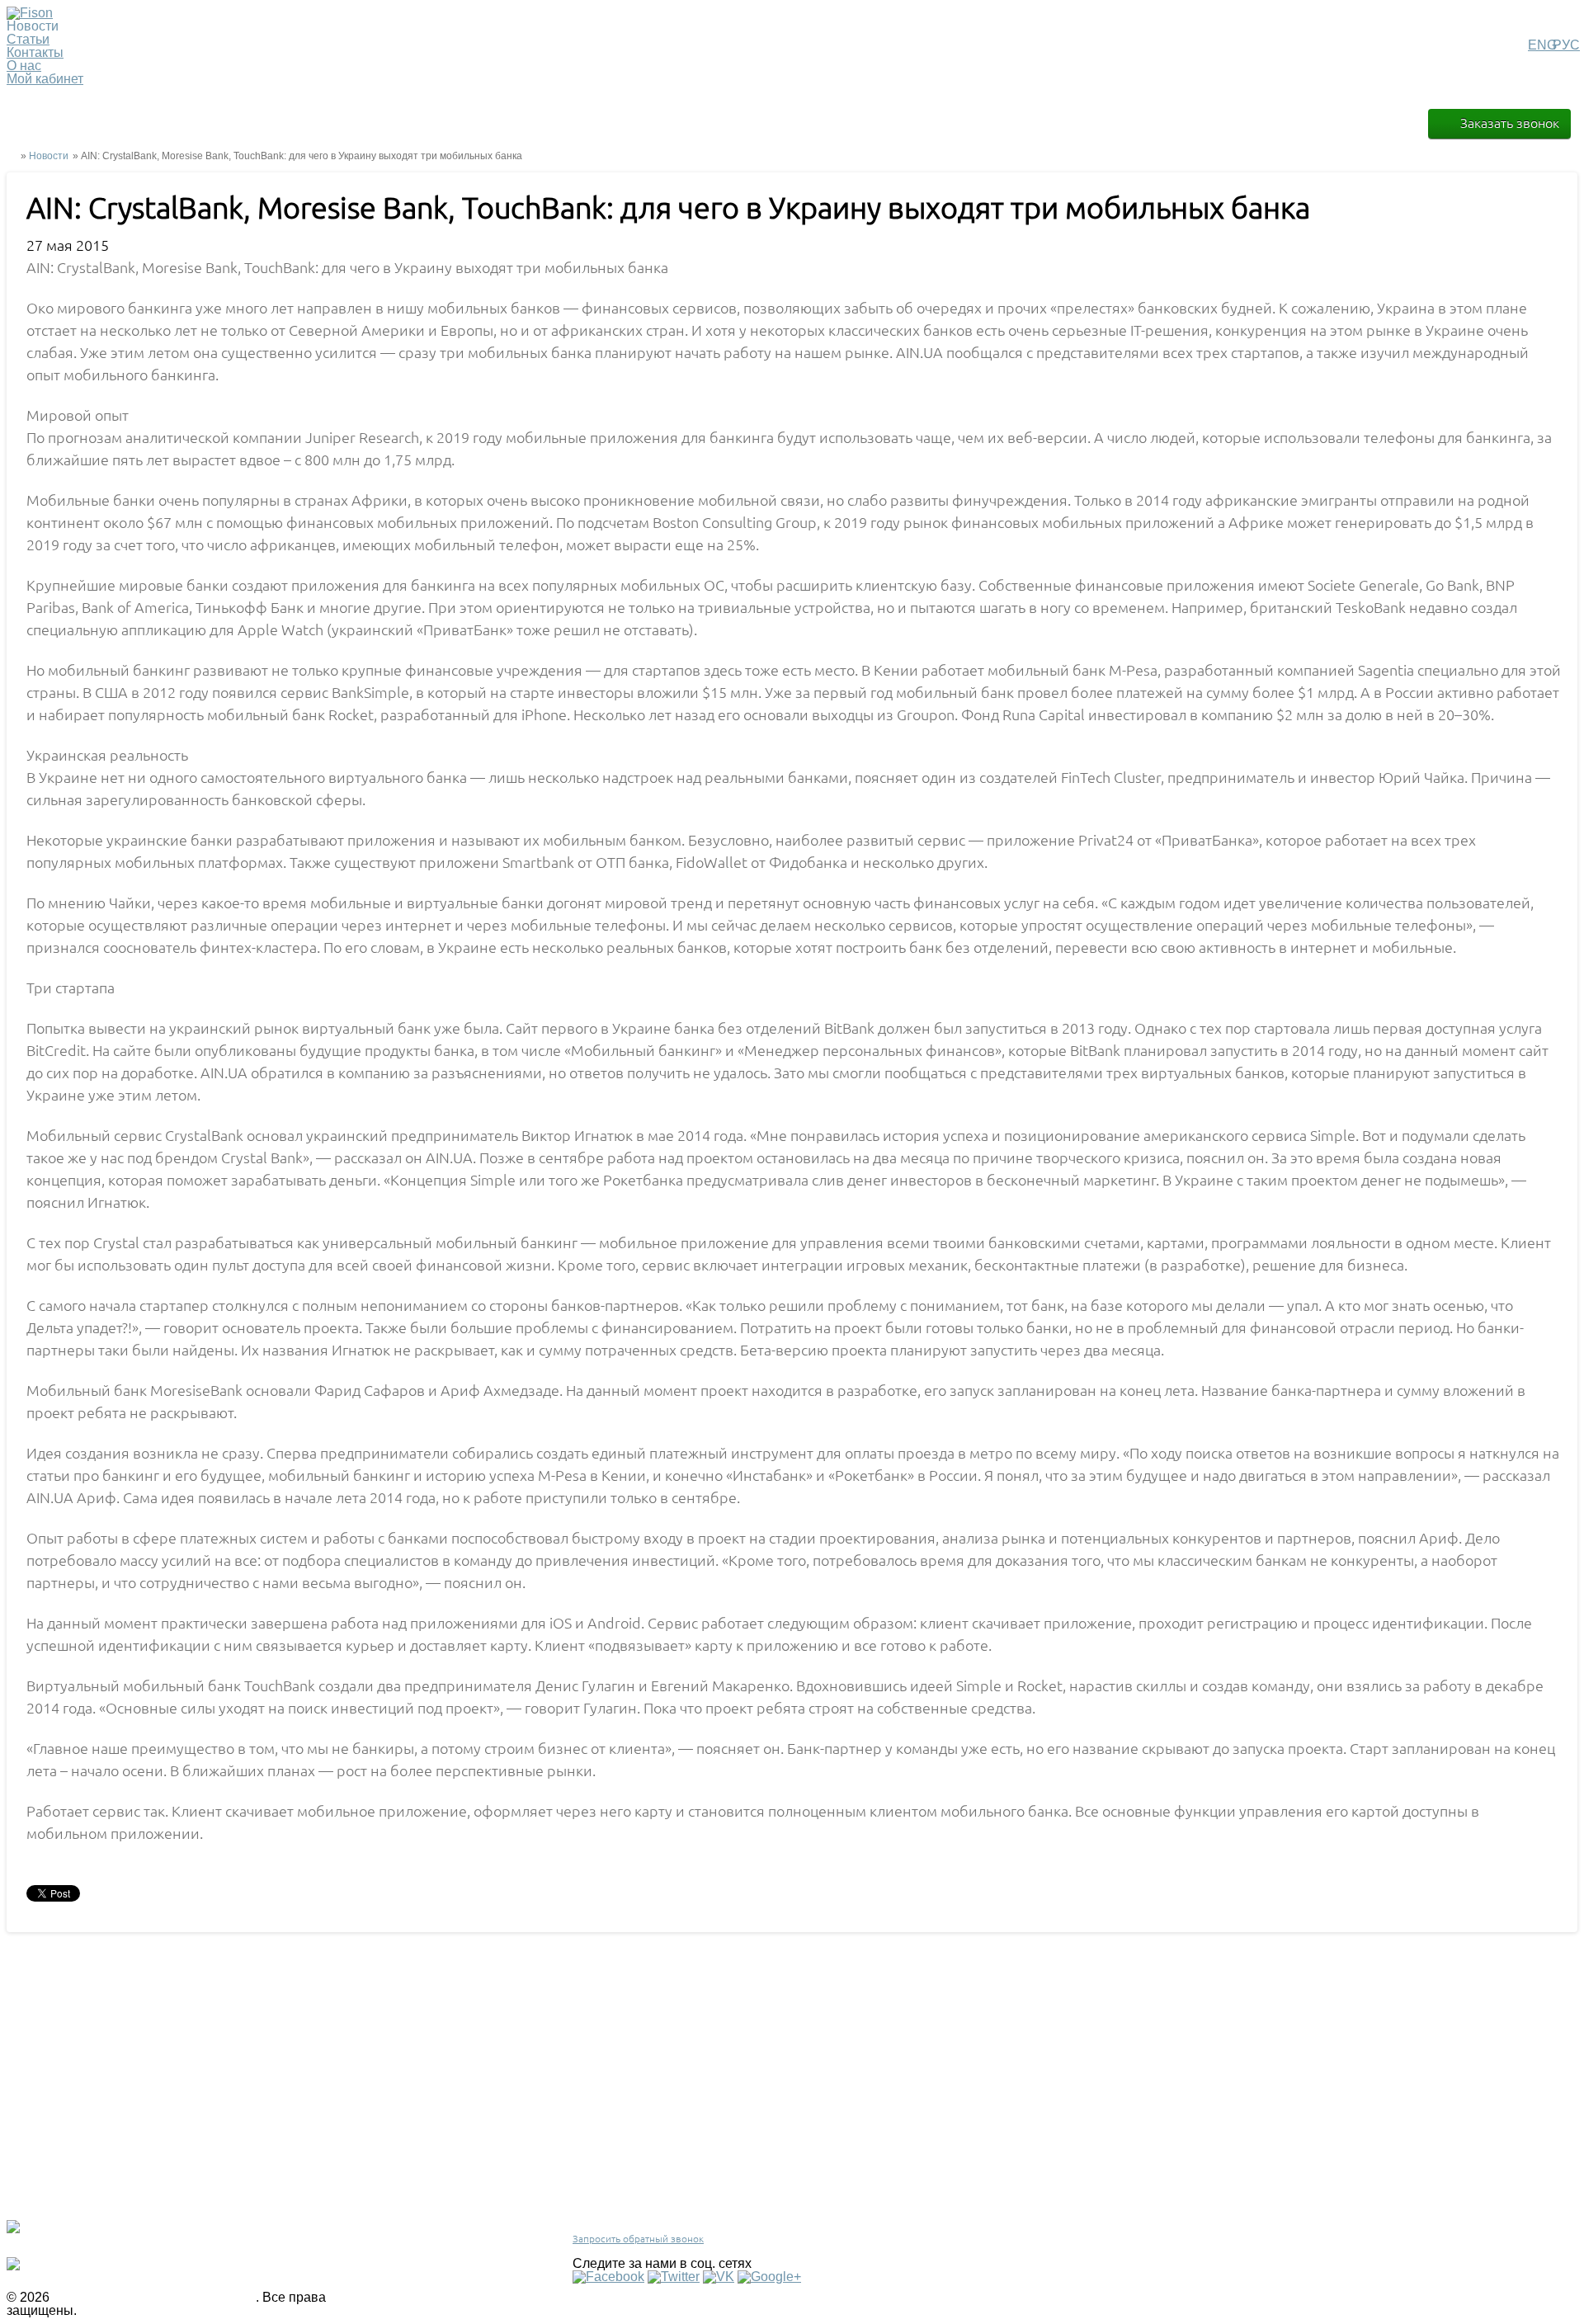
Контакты (35, 52)
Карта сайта (388, 2236)
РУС (1566, 45)
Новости (49, 156)
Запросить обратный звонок (638, 2239)
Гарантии (382, 2203)
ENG (1542, 45)
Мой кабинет (45, 79)
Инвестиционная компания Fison (154, 2297)
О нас (24, 66)
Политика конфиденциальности (435, 2187)
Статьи (28, 39)
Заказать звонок (1510, 123)
